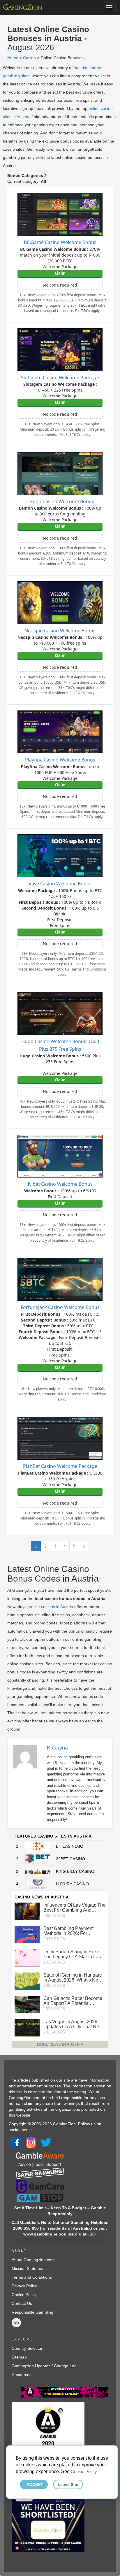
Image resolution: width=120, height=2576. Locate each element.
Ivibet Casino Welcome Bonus (60, 1184)
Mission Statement (29, 2268)
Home (13, 58)
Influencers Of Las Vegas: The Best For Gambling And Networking (74, 1908)
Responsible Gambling (32, 2312)
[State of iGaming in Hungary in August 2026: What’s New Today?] (27, 1981)
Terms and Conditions (32, 2277)
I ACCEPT (34, 2484)
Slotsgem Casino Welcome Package (60, 378)
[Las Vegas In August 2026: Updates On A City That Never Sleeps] (27, 2028)
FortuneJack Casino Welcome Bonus (60, 1307)
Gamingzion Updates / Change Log (44, 2366)
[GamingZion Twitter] (46, 2142)
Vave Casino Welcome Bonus (60, 884)
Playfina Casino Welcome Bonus (60, 760)
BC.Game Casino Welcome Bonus (60, 242)
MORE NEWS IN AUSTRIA (60, 2044)
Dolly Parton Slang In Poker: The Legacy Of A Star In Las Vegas (73, 1954)
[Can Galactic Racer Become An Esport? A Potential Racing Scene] (27, 2004)
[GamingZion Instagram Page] (31, 2142)
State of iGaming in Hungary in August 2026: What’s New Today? (73, 1977)
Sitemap (19, 2357)
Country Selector (27, 2348)
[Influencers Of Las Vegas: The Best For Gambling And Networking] (27, 1911)
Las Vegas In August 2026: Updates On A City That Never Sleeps (74, 2024)
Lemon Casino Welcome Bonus (60, 501)
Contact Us (22, 2303)
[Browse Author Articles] (28, 1756)
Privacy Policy (24, 2286)
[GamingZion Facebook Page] (16, 2142)
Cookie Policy (24, 2295)
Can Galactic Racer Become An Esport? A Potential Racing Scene (73, 2001)
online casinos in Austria (51, 1607)
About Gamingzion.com (33, 2260)
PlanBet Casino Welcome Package (60, 1466)
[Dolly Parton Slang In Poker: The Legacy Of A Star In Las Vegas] (27, 1958)
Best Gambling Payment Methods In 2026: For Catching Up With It (68, 1931)
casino (29, 58)
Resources (22, 2375)
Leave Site (68, 2484)
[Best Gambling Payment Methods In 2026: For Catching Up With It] (27, 1934)
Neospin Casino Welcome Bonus (60, 631)
